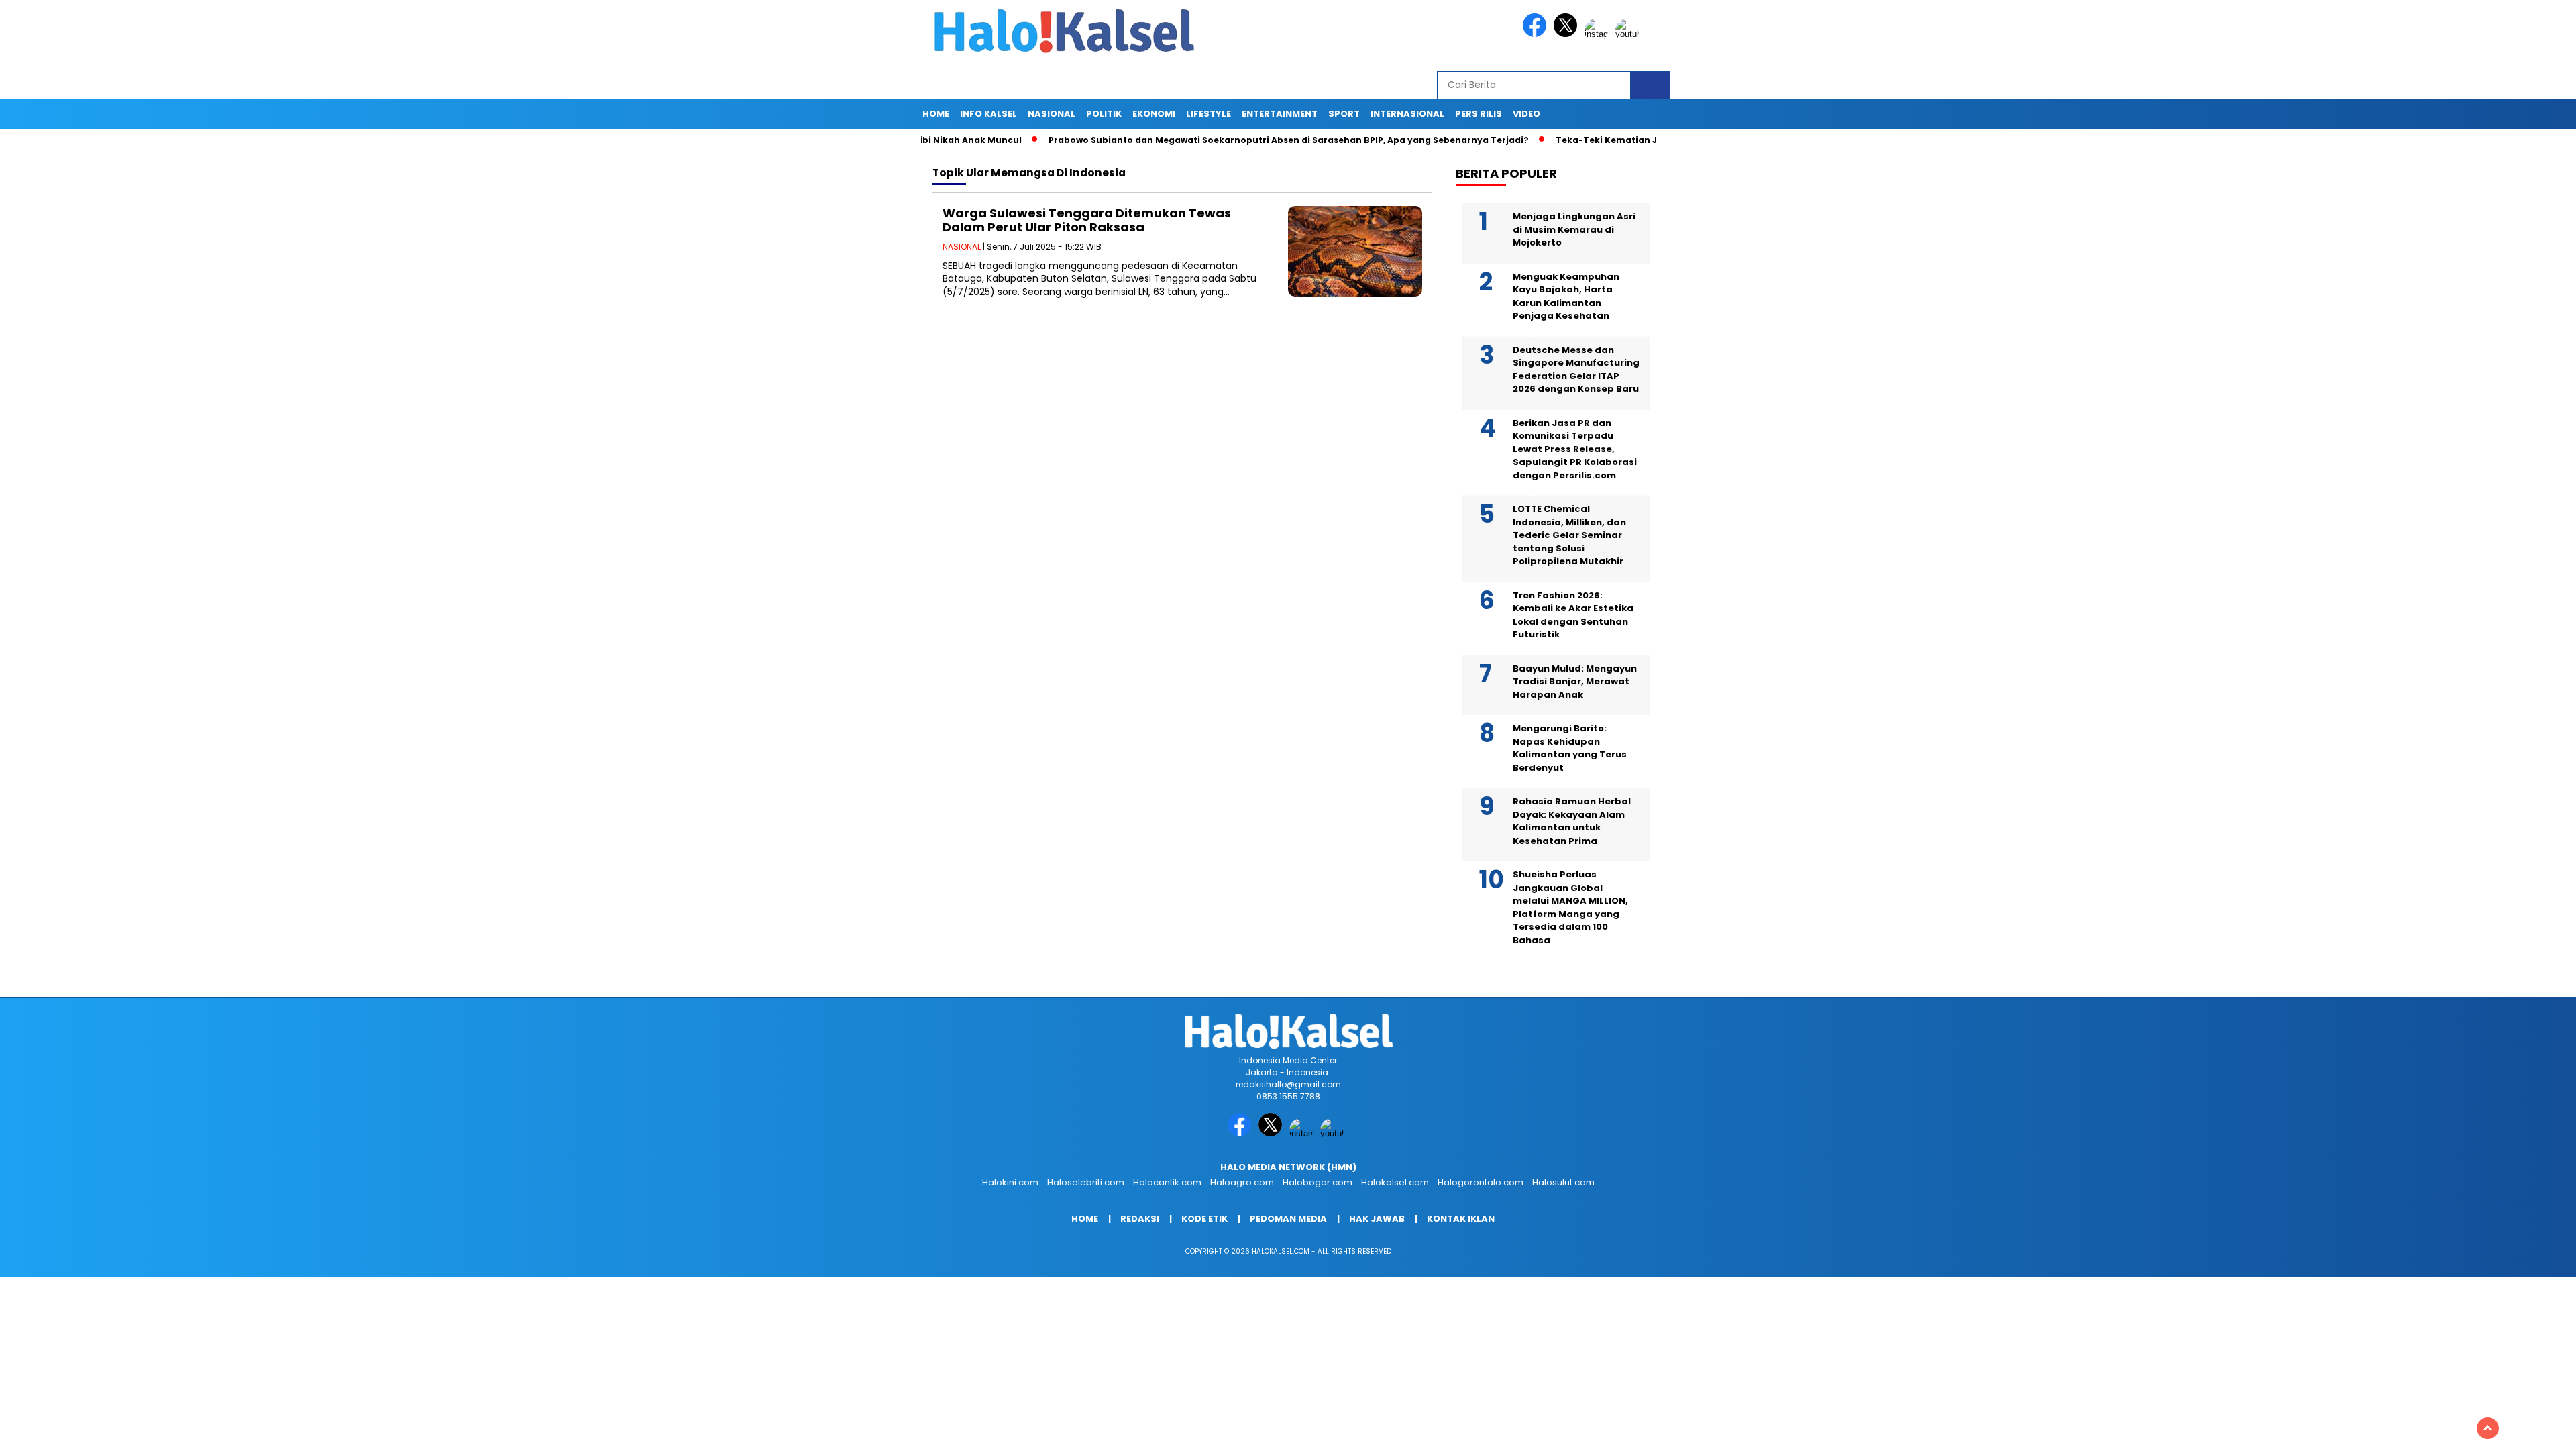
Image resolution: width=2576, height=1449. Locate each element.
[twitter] (1568, 34)
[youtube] (1629, 34)
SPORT (1344, 114)
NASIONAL (1052, 114)
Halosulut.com (1563, 1182)
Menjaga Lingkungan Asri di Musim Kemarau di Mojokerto (1574, 229)
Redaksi (1140, 1219)
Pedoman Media (1288, 1219)
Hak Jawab (1377, 1219)
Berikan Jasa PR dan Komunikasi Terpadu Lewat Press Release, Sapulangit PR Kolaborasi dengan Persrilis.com (1575, 449)
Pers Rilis (1479, 114)
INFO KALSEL (988, 114)
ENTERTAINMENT (1280, 114)
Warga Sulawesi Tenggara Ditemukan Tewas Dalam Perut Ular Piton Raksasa (1087, 220)
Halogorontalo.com (1481, 1182)
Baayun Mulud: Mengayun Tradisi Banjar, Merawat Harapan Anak (1575, 682)
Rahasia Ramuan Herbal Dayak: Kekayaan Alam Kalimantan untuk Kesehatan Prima (1572, 821)
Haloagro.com (1242, 1182)
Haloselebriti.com (1086, 1182)
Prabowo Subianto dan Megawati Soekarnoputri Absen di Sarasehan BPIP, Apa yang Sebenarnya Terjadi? (1212, 140)
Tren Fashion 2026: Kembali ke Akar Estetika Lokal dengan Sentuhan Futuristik (1573, 615)
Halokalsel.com (1395, 1182)
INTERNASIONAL (1407, 114)
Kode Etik (1204, 1219)
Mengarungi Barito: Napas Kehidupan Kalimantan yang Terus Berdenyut (1570, 748)
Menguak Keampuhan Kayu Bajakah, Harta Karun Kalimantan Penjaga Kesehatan (1566, 297)
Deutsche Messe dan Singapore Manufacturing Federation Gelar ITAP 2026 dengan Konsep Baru (1576, 370)
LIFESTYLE (1209, 114)
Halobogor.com (1318, 1182)
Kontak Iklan (1461, 1219)
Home (936, 114)
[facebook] (1537, 34)
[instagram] (1599, 34)
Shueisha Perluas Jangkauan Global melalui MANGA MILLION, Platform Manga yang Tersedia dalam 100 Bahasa (1570, 907)
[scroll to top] (2488, 1428)
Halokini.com (1010, 1182)
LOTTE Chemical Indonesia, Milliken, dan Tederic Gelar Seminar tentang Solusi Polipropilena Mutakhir (1569, 535)
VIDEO (1526, 114)
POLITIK (1104, 114)
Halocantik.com (1167, 1182)
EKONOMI (1154, 114)
